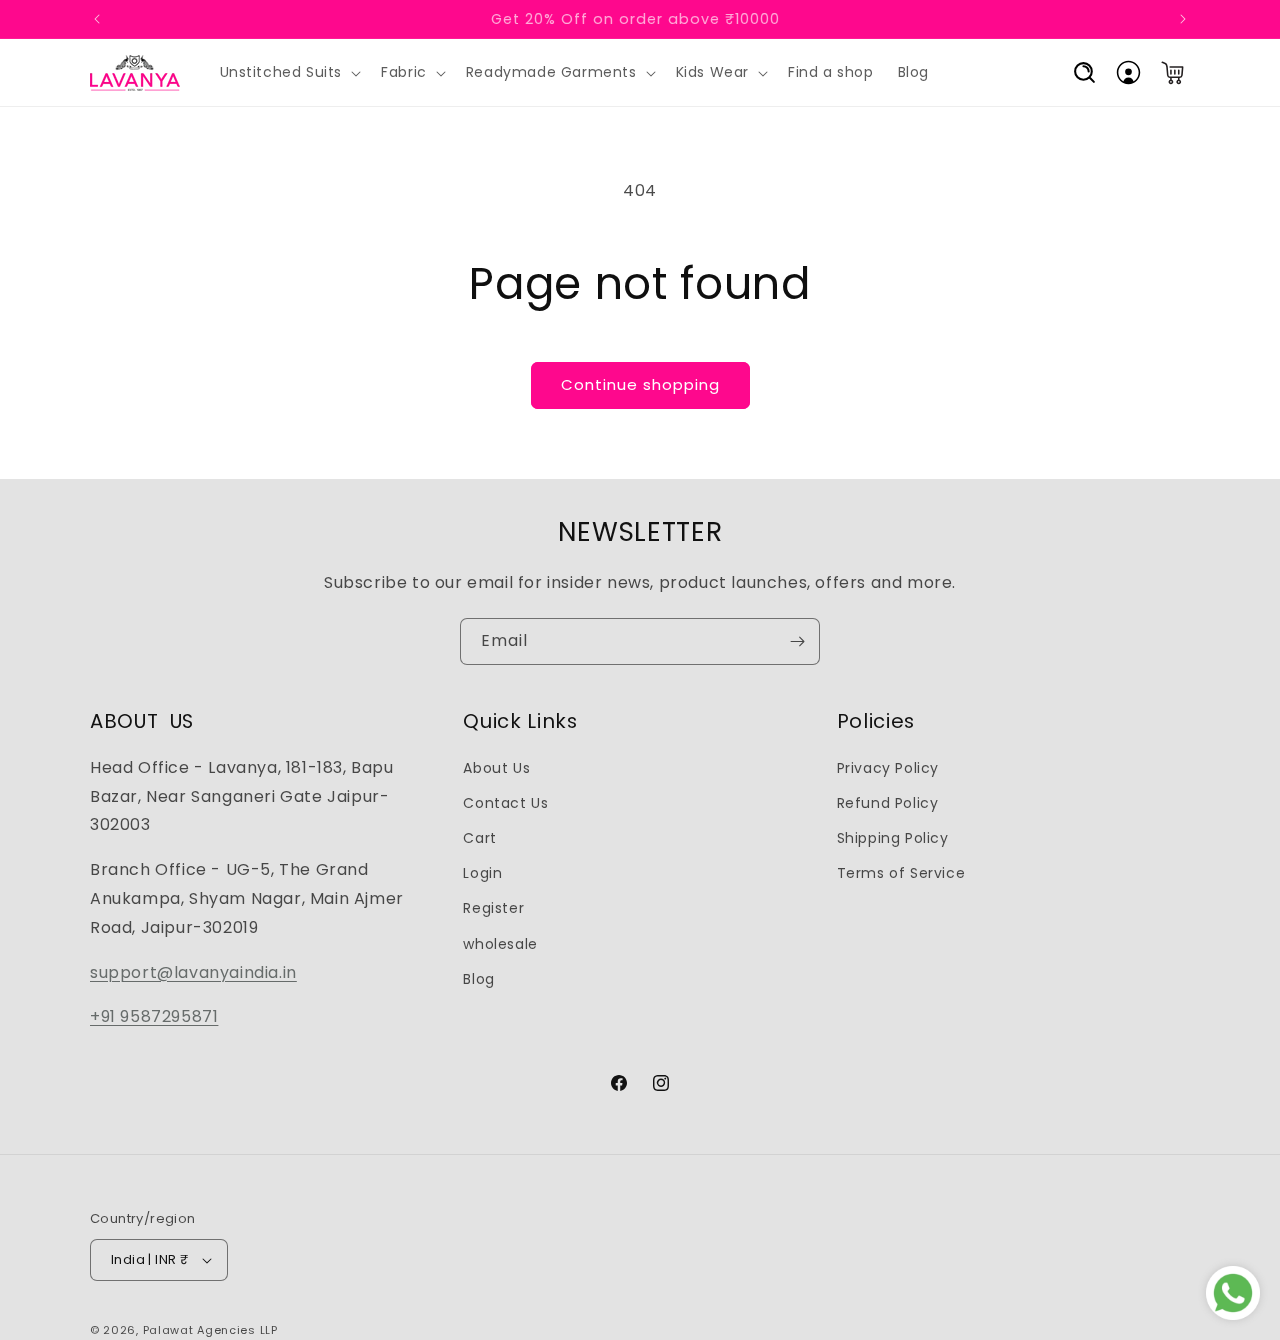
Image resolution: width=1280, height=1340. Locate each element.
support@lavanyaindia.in (193, 972)
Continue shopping (640, 384)
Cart (479, 838)
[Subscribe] (797, 641)
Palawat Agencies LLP (210, 1330)
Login (482, 873)
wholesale (500, 944)
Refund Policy (888, 803)
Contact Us (505, 803)
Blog (478, 979)
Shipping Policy (893, 838)
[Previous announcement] (97, 19)
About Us (496, 768)
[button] (289, 73)
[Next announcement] (1183, 19)
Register (493, 908)
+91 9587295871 (154, 1016)
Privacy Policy (888, 768)
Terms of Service (901, 873)
